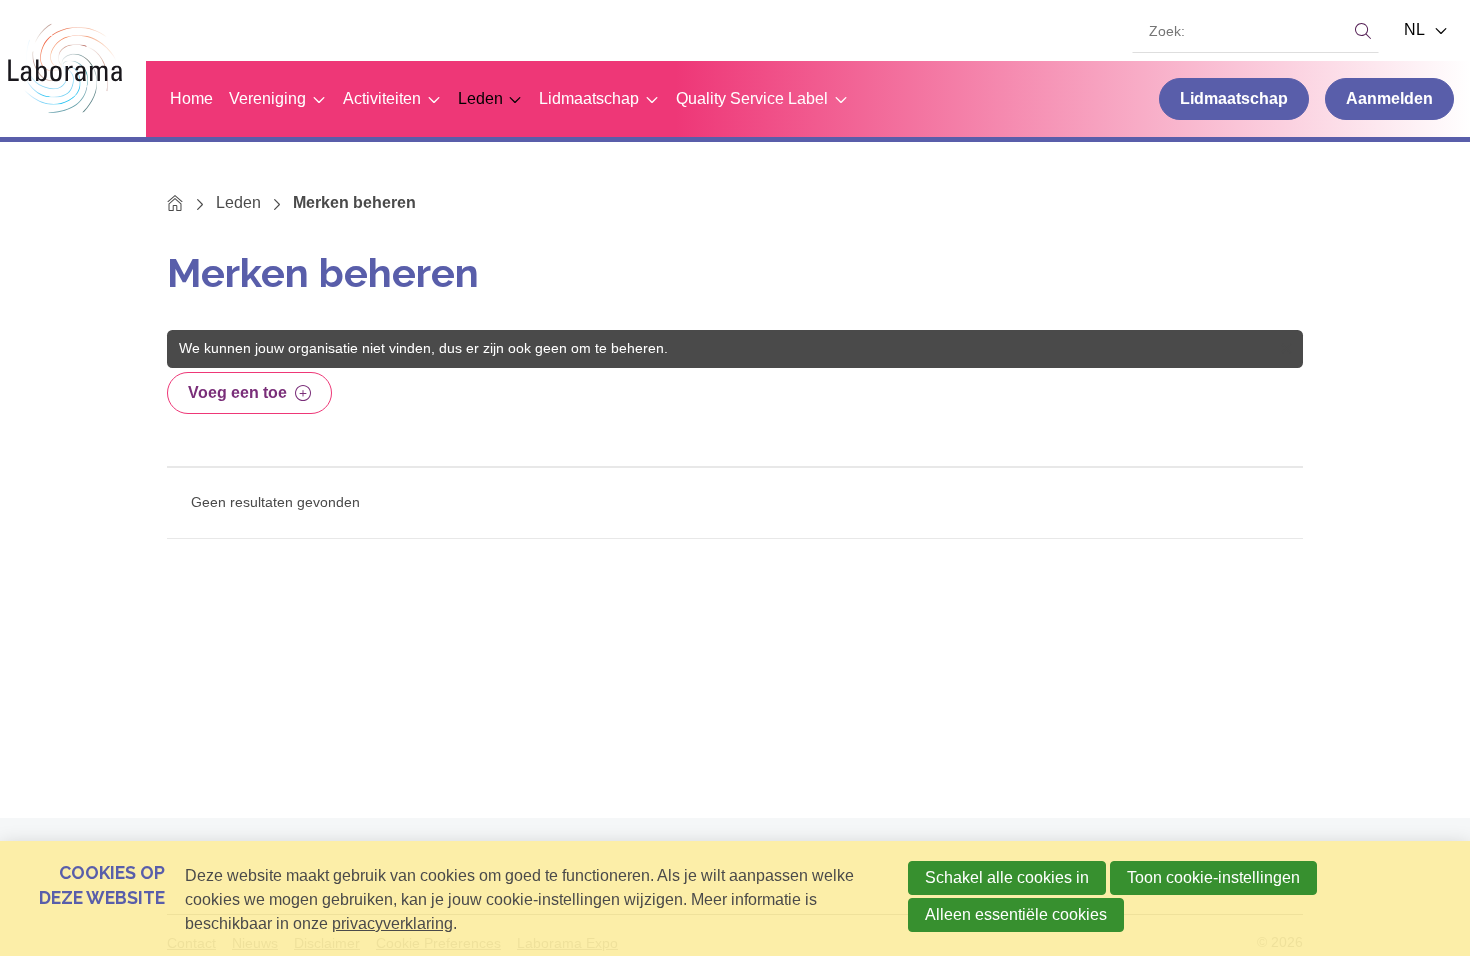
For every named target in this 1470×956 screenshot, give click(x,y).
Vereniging (267, 98)
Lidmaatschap (589, 98)
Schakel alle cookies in (1007, 877)
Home (191, 98)
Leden (480, 98)
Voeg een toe (237, 392)
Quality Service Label (752, 98)
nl (1416, 29)
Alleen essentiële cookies (1016, 914)
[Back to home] (73, 68)
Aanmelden (1389, 98)
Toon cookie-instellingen (1213, 877)
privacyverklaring (392, 923)
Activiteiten (382, 98)
